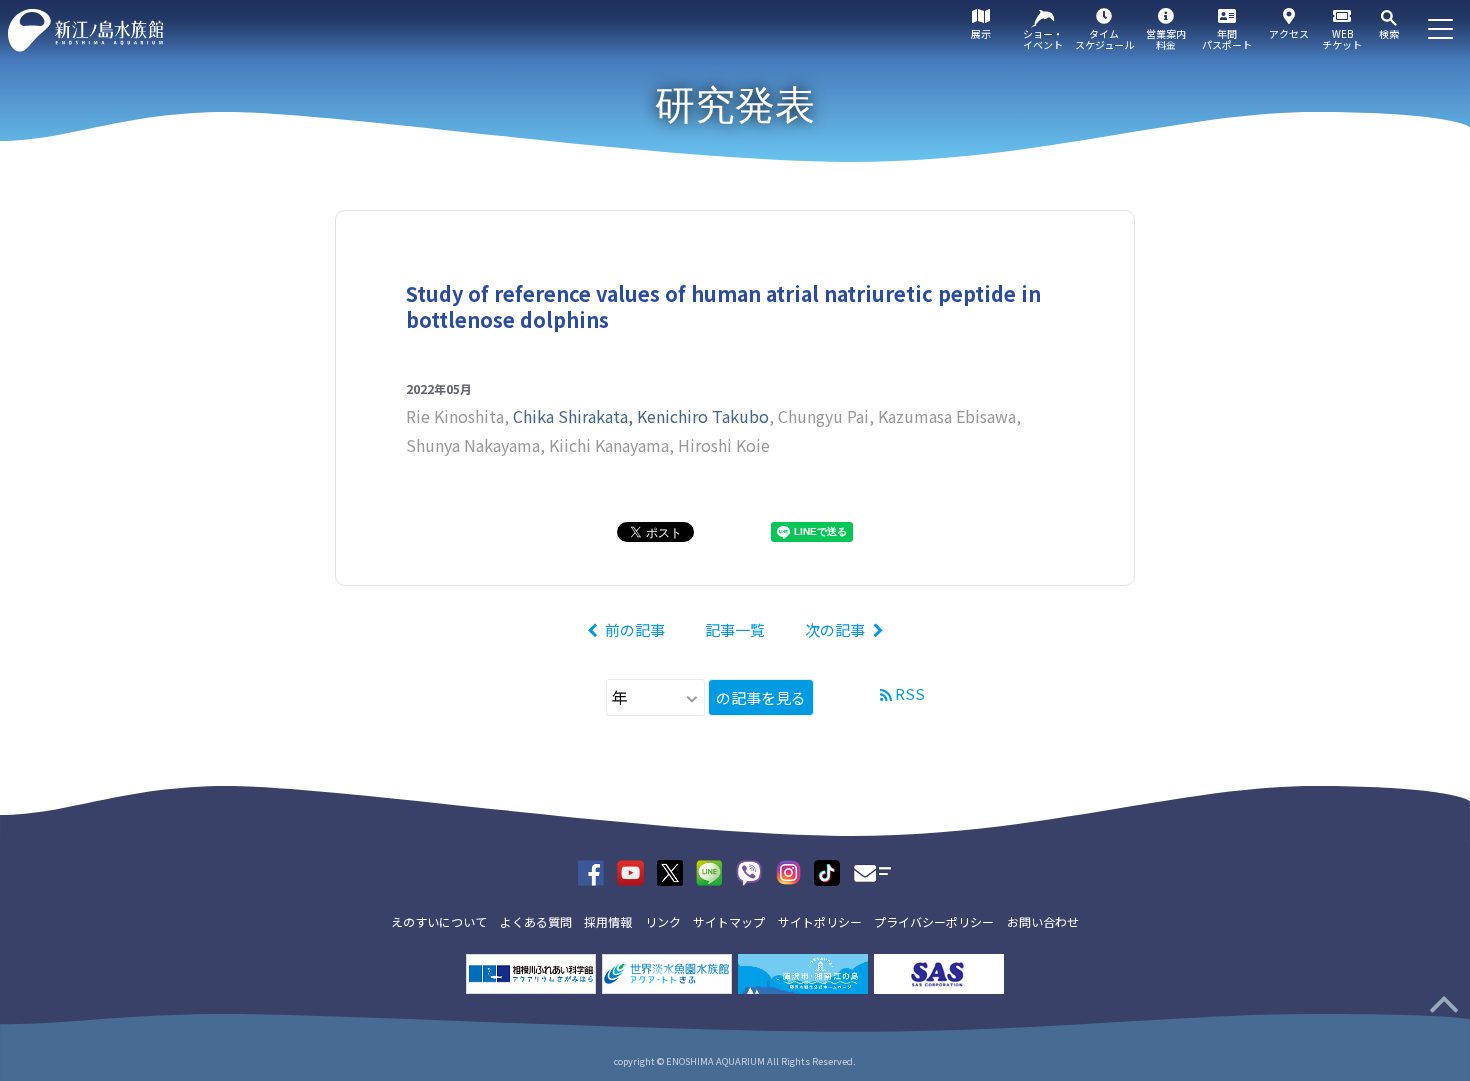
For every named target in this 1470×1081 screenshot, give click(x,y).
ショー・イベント (1043, 39)
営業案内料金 (1166, 39)
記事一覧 (735, 629)
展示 (981, 33)
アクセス (1289, 33)
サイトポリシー (820, 921)
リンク (663, 921)
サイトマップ (729, 921)
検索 (1389, 33)
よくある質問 (536, 921)
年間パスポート (1227, 39)
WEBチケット (1342, 39)
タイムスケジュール (1104, 39)
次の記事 (835, 629)
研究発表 (735, 105)
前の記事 (635, 629)
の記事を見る (761, 697)
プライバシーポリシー (934, 921)
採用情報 (608, 921)
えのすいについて (439, 921)
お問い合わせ (1043, 921)
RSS (910, 693)
